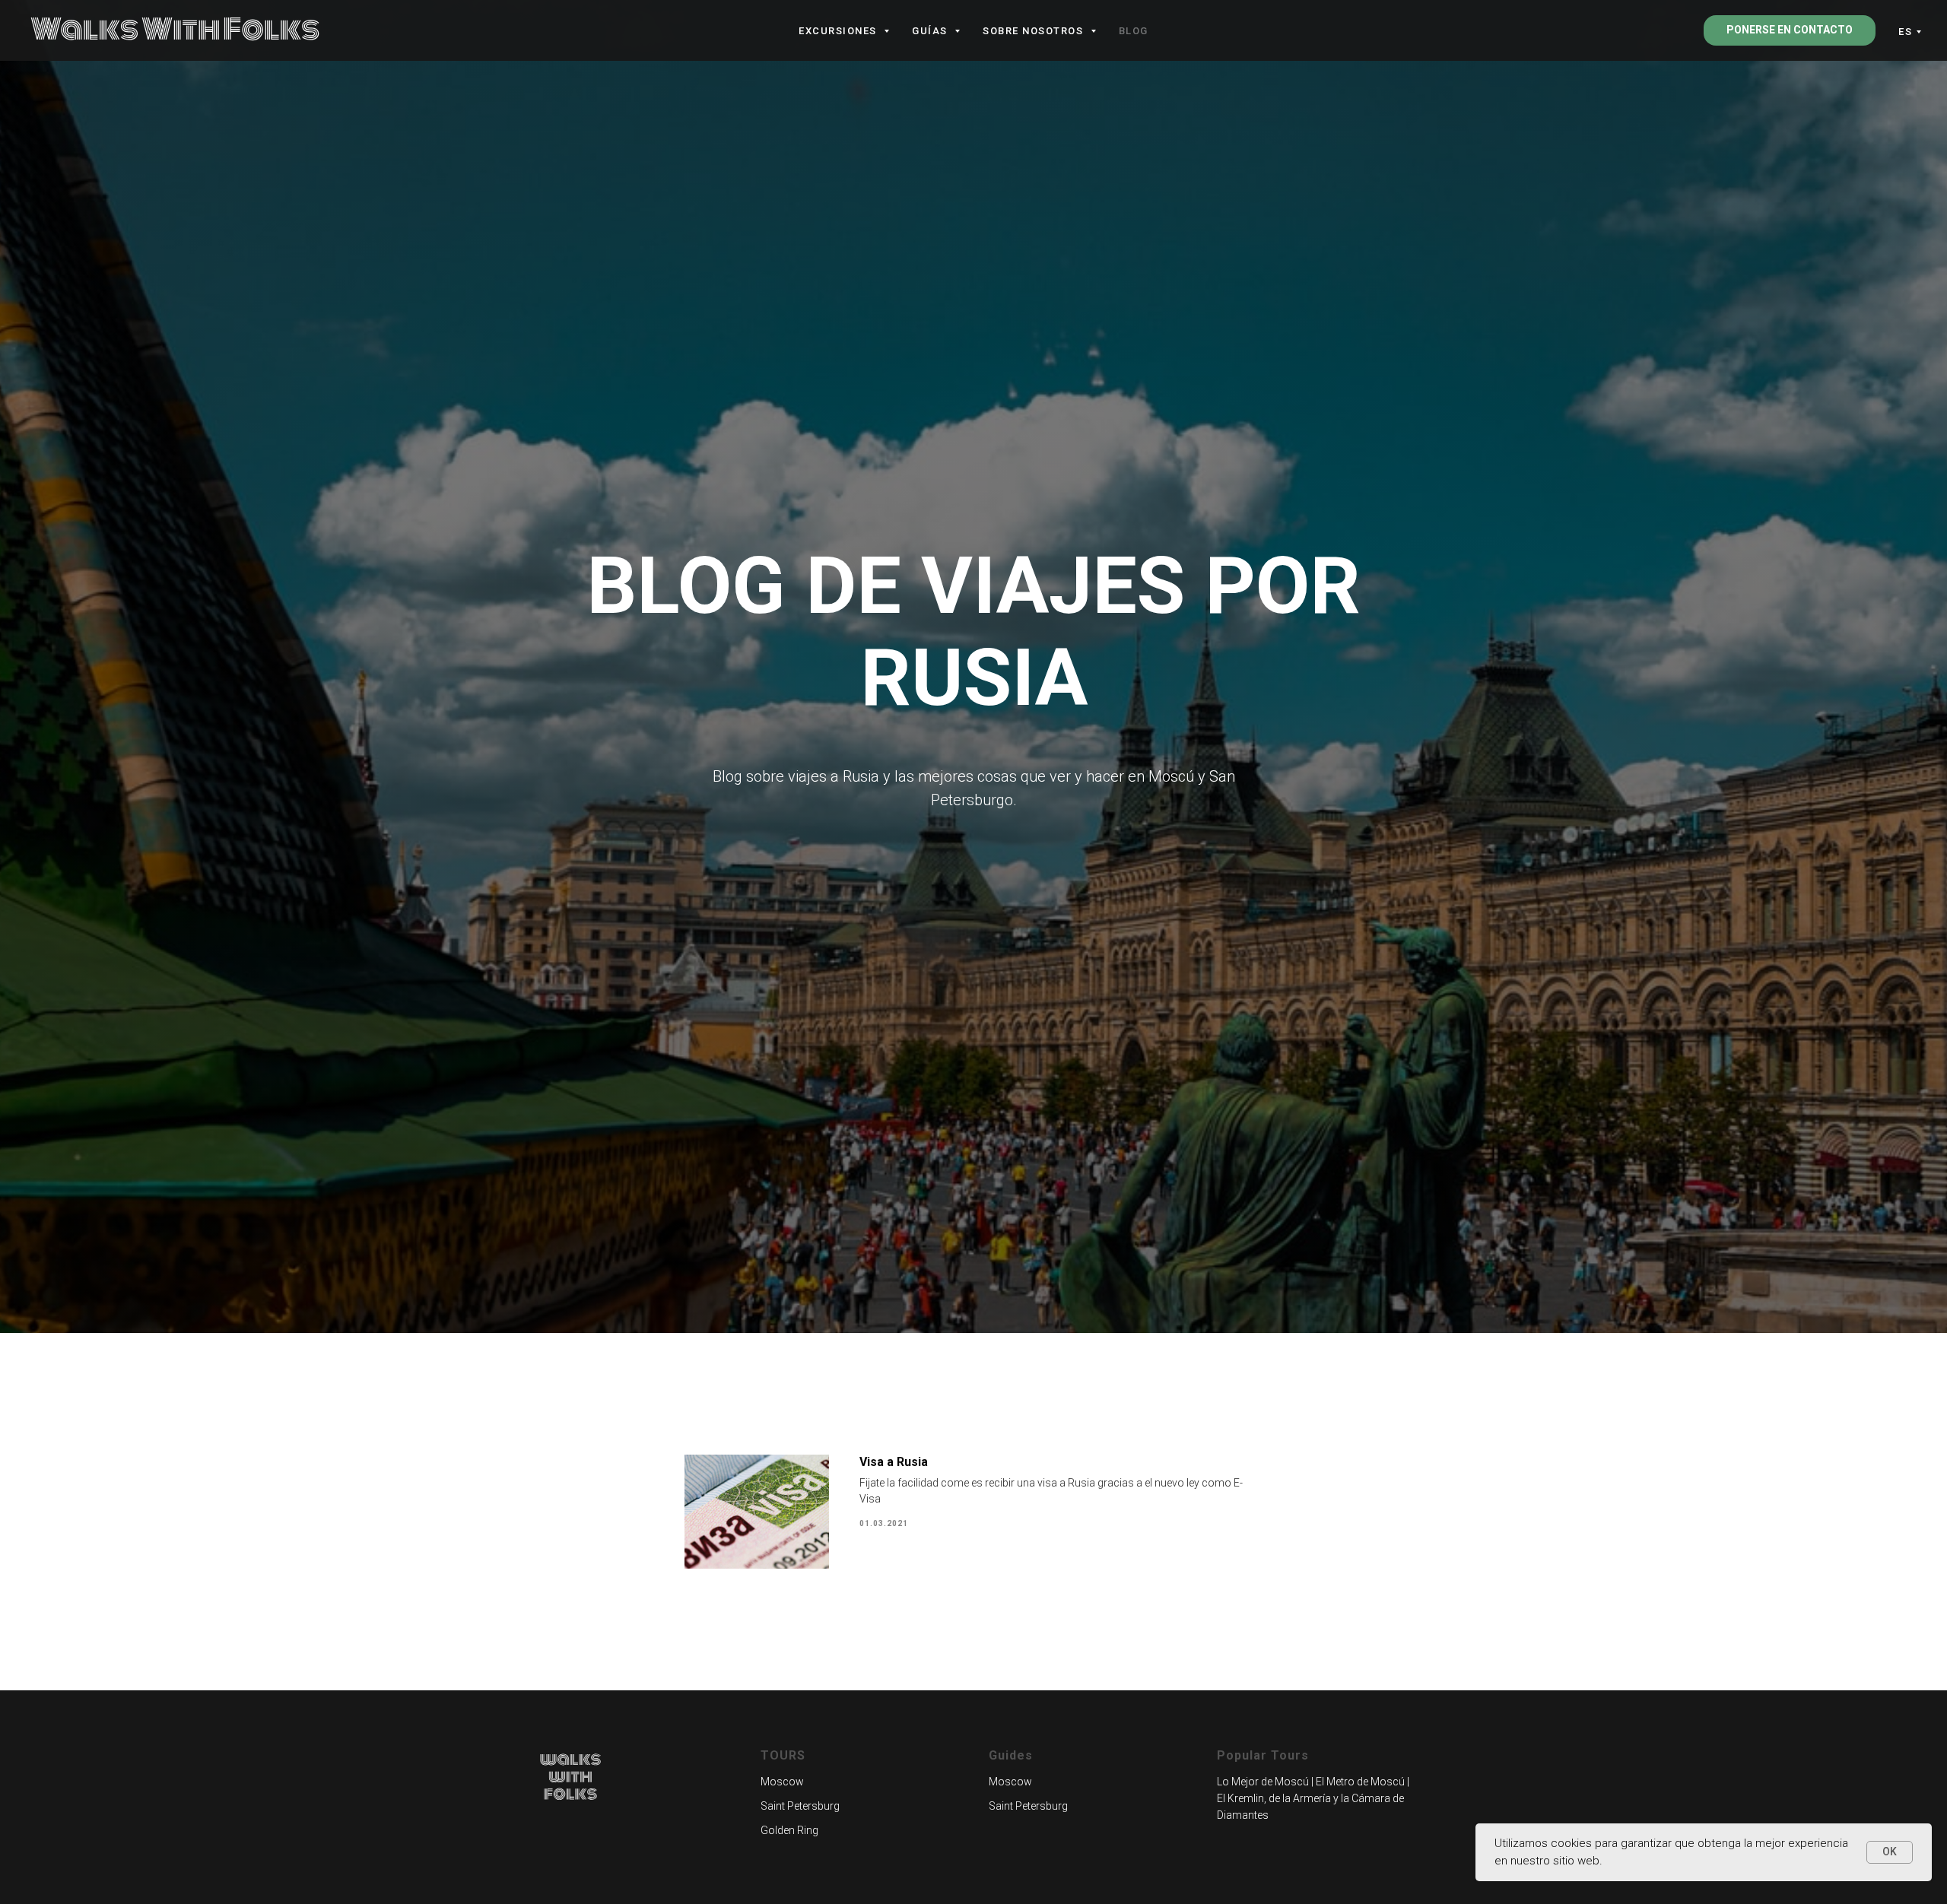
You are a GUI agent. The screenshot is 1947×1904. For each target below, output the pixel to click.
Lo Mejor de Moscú (1263, 1782)
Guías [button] (931, 31)
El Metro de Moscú (1360, 1782)
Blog (1134, 31)
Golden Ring (789, 1830)
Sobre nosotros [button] (1035, 31)
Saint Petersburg (800, 1806)
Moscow (782, 1782)
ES (1905, 32)
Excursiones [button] (839, 31)
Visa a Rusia (894, 1462)
